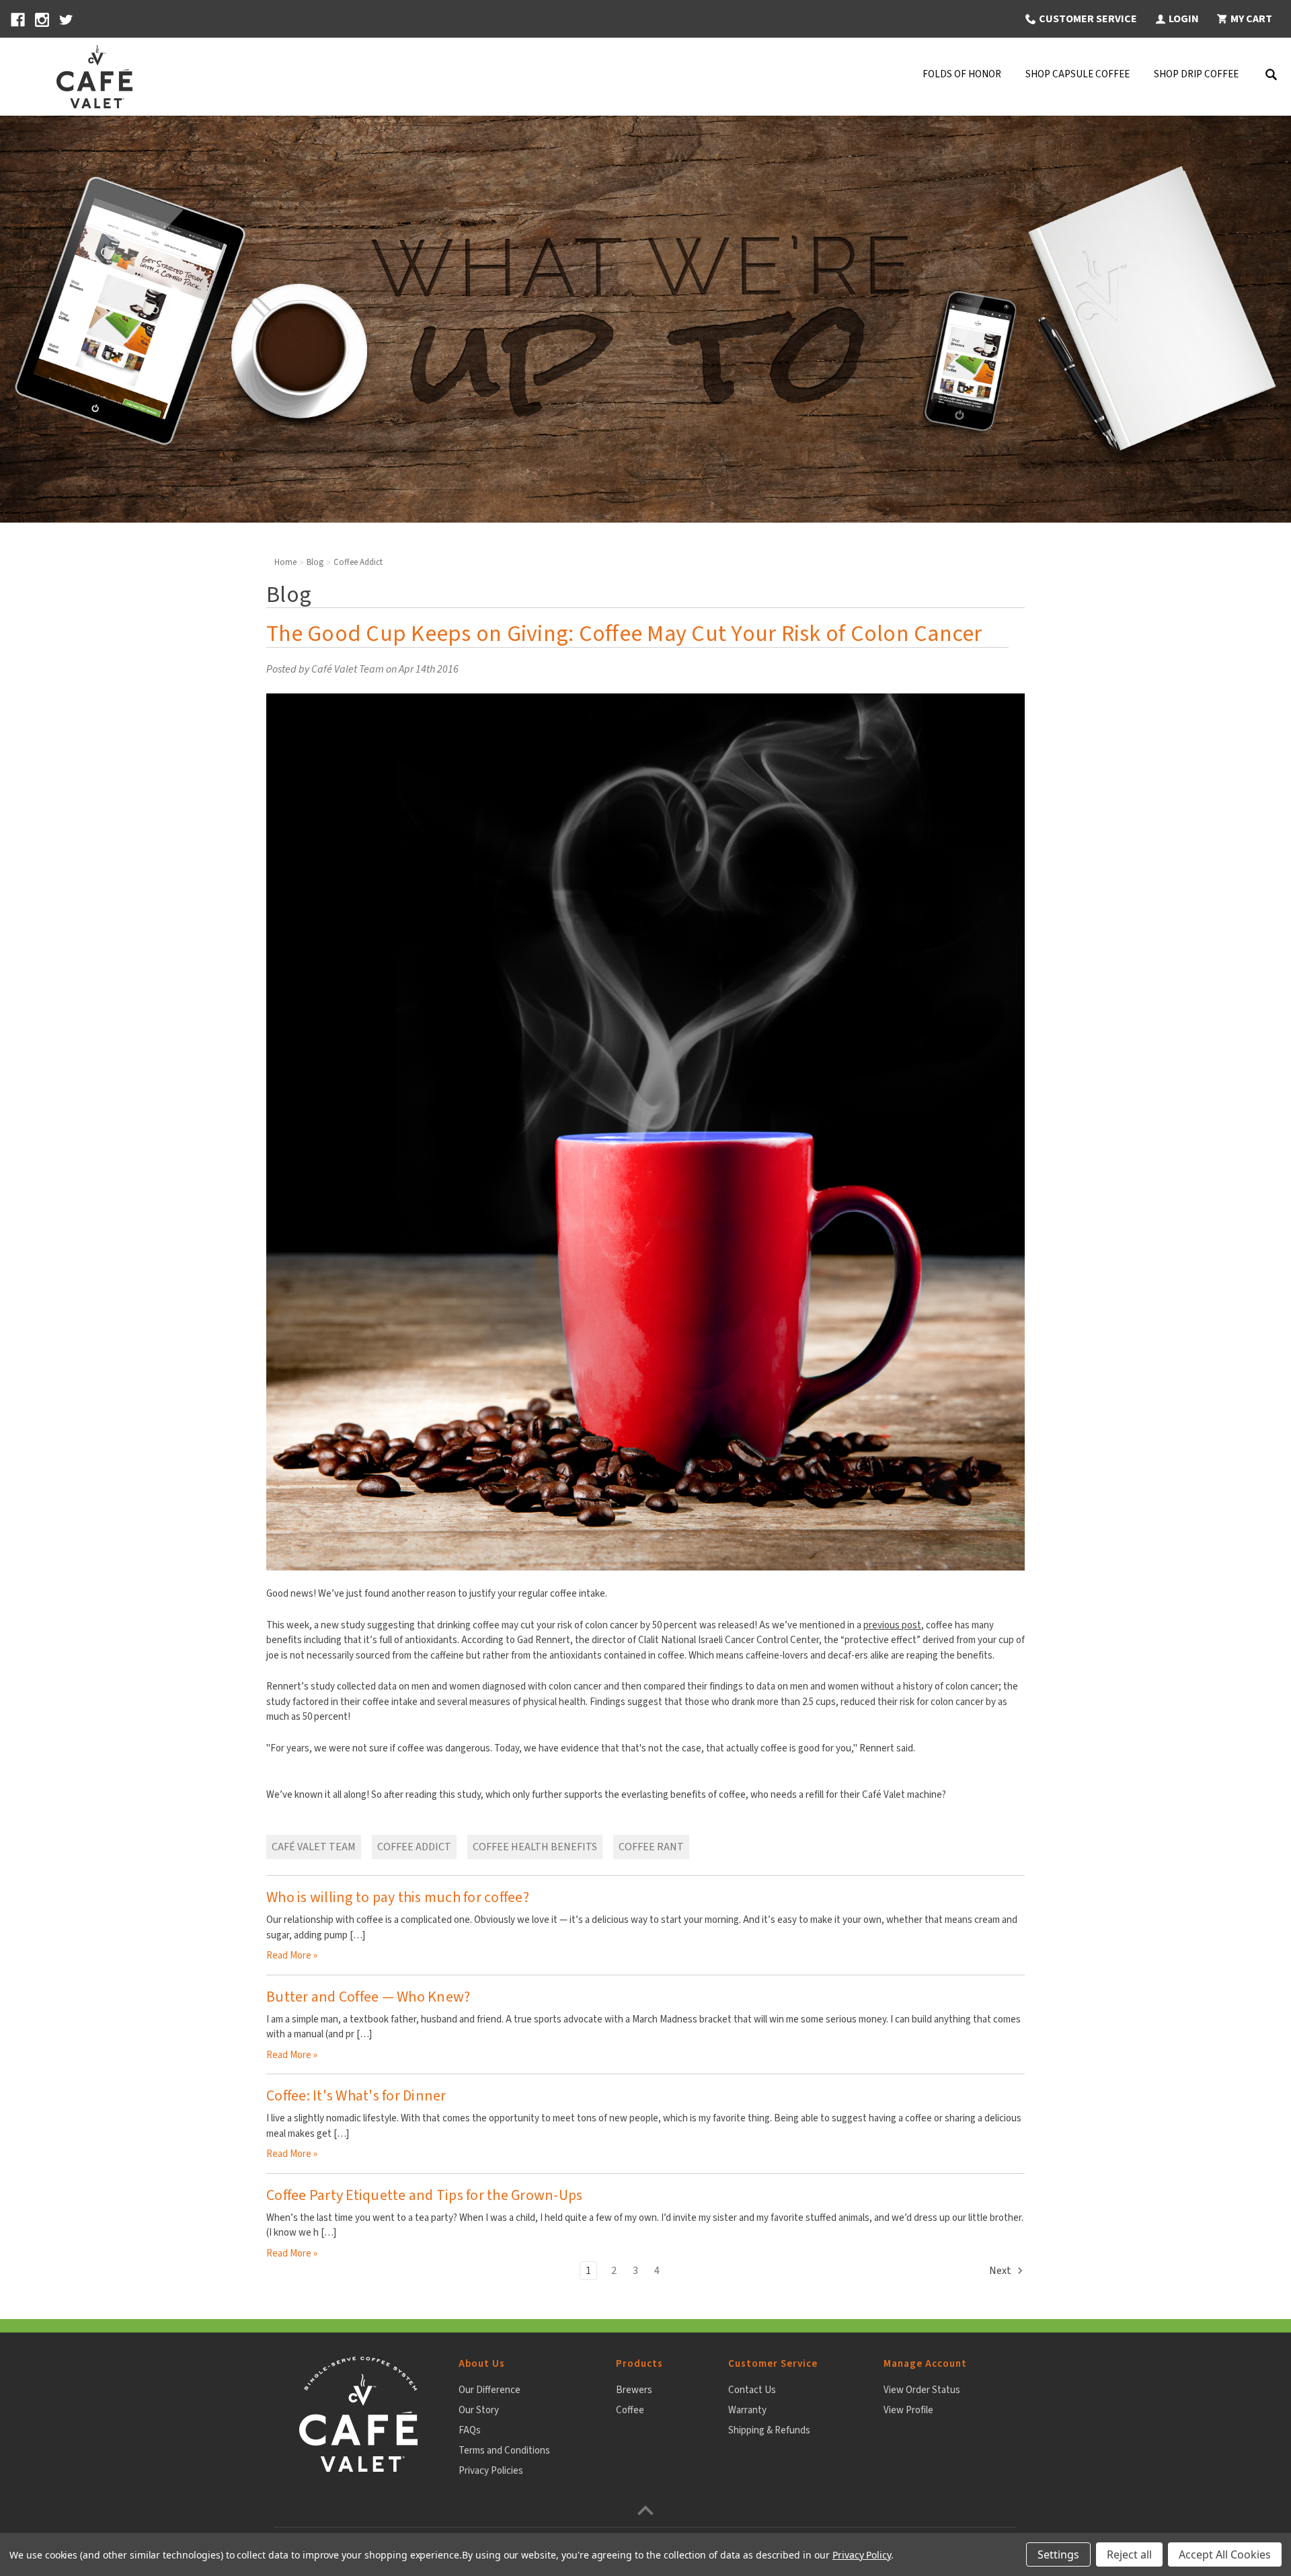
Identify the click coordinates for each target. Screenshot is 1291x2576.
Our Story (479, 2410)
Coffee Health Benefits (535, 1847)
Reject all (1129, 2554)
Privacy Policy (862, 2555)
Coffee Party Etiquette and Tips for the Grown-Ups (424, 2195)
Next (1001, 2271)
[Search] (1271, 77)
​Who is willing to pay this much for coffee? (398, 1897)
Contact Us (752, 2390)
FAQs (470, 2430)
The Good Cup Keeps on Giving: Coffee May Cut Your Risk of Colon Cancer (624, 634)
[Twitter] (66, 20)
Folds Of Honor (962, 74)
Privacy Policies (491, 2471)
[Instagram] (42, 20)
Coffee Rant (651, 1847)
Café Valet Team (314, 1847)
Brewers (634, 2390)
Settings (1058, 2554)
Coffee (630, 2410)
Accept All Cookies (1225, 2554)
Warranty (747, 2410)
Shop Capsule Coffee (1078, 74)
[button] (1080, 19)
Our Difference (490, 2390)
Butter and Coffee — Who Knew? (368, 1997)
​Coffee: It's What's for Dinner (356, 2096)
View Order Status (922, 2390)
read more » (292, 1956)
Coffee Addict (414, 1847)
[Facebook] (18, 20)
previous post (892, 1625)
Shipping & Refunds (769, 2430)
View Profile (908, 2410)
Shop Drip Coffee (1196, 74)
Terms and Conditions (504, 2451)
